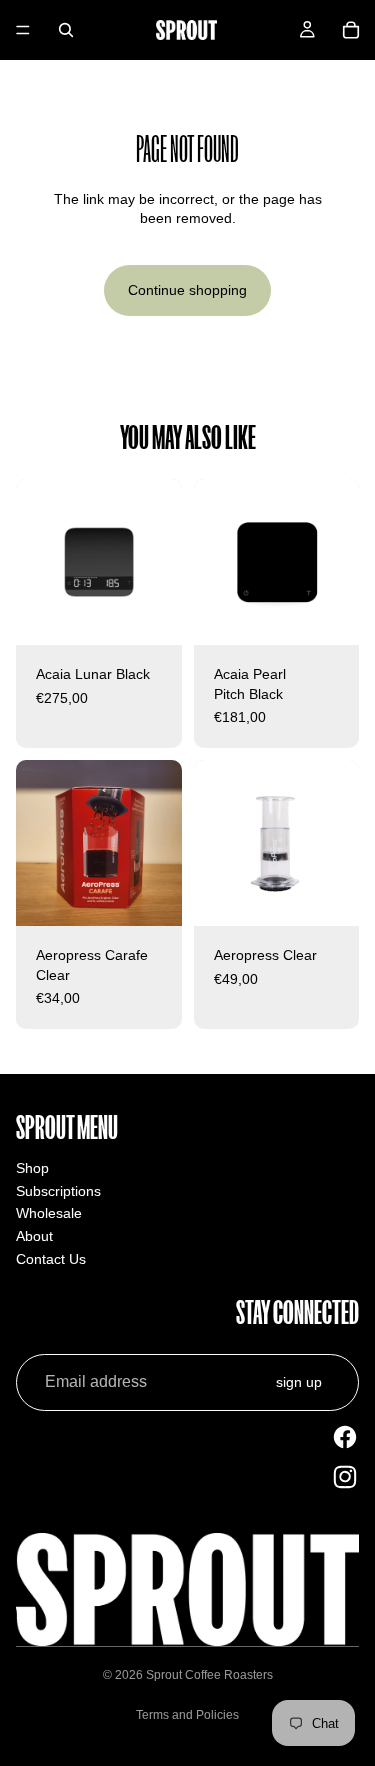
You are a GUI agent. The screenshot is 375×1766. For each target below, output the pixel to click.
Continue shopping (187, 290)
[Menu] (23, 30)
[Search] (66, 30)
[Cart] (351, 30)
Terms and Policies (187, 1715)
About (34, 1236)
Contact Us (51, 1259)
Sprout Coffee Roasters (209, 1675)
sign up (299, 1382)
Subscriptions (58, 1191)
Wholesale (49, 1213)
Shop (32, 1168)
